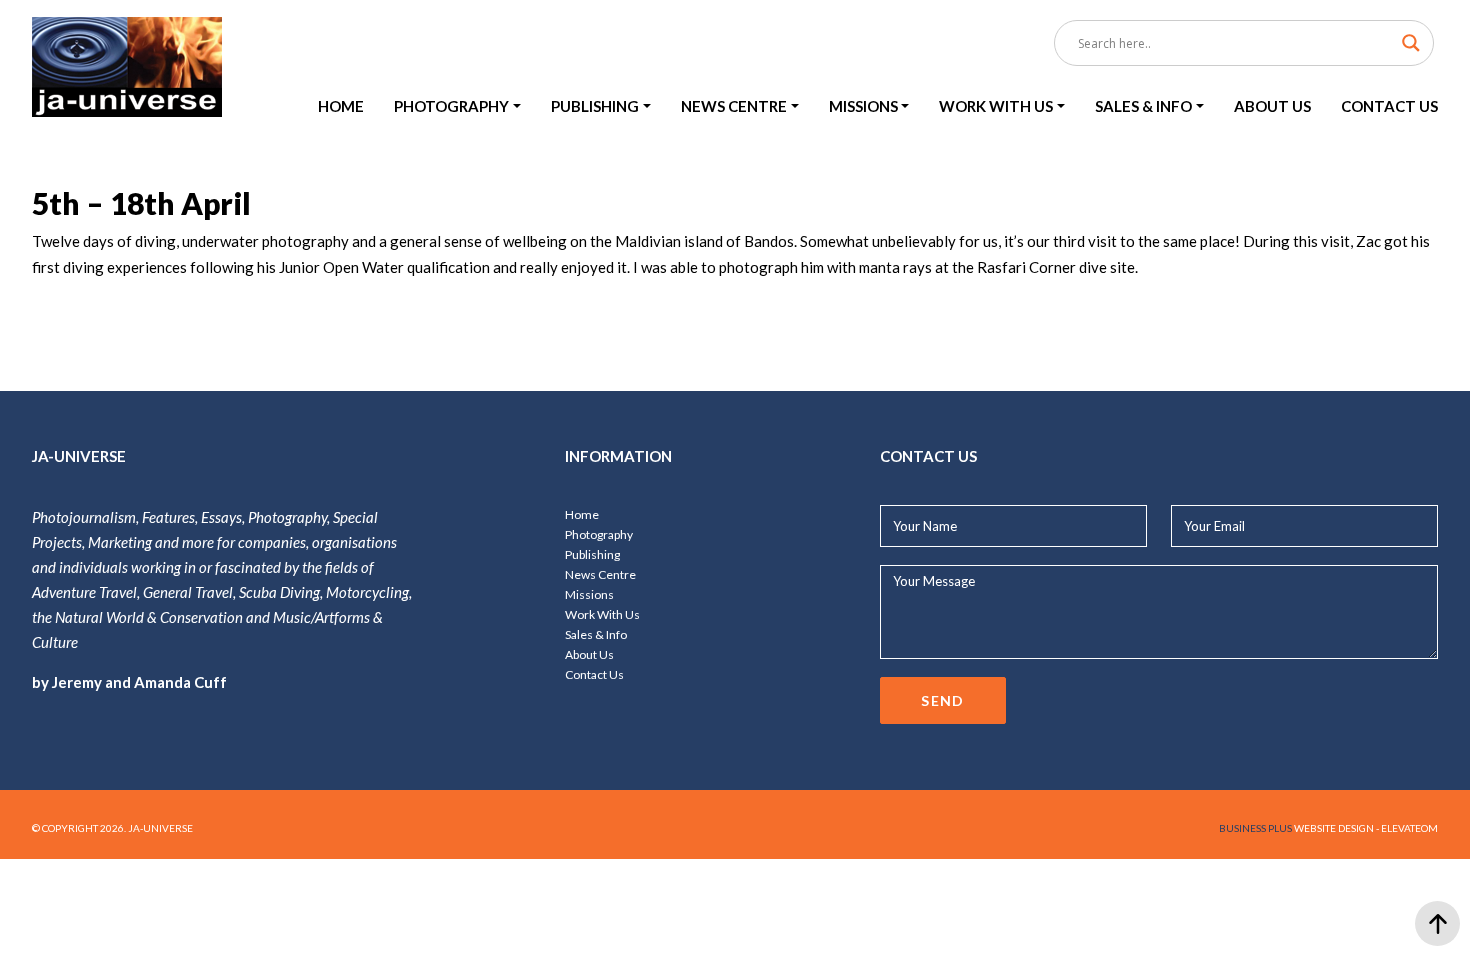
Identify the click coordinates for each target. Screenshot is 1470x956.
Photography (599, 534)
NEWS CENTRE (734, 106)
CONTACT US (1389, 106)
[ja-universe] (127, 68)
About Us (589, 654)
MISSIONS (863, 106)
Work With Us (602, 614)
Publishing (592, 554)
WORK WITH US (996, 106)
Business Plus (1255, 828)
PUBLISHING (595, 106)
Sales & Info (596, 634)
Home (582, 514)
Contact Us (594, 674)
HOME (341, 106)
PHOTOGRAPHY (451, 106)
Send (943, 700)
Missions (589, 594)
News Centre (600, 574)
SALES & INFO (1143, 106)
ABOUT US (1272, 106)
